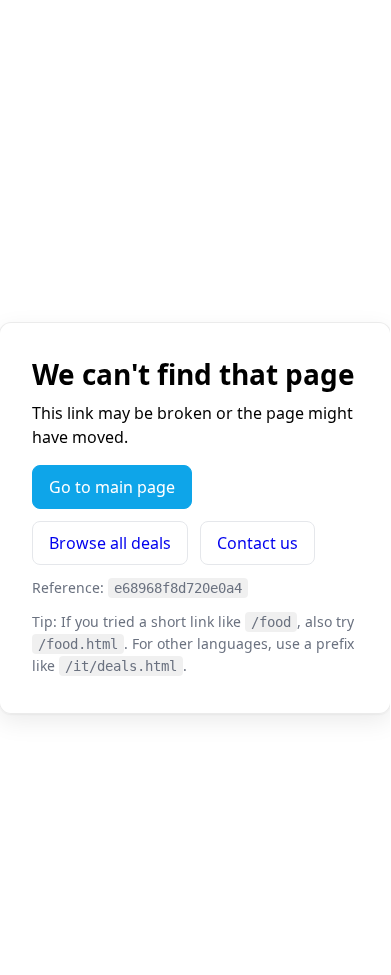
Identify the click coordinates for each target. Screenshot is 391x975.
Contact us (257, 543)
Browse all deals (110, 543)
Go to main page (112, 487)
